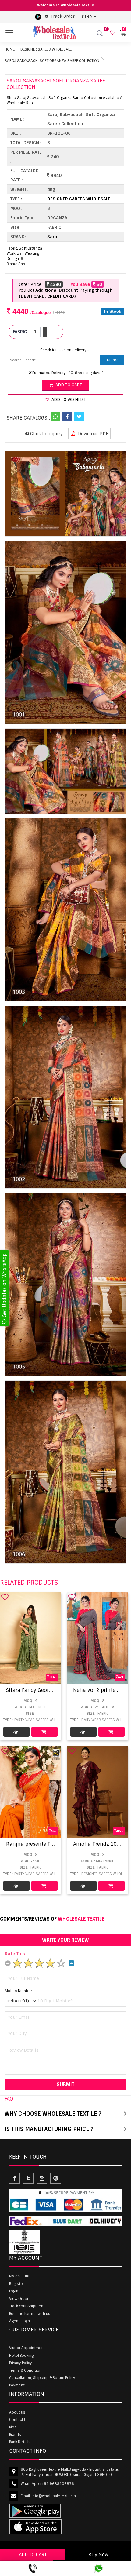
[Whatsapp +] (55, 417)
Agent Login (19, 2321)
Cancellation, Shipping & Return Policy (42, 2378)
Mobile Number (18, 1991)
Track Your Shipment (27, 2306)
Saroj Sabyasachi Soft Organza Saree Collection (52, 61)
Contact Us (19, 2420)
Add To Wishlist (68, 400)
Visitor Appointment (27, 2348)
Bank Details (20, 2442)
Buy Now (98, 2555)
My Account (19, 2276)
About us (17, 2412)
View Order (19, 2299)
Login (14, 2291)
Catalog (16, 1732)
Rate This (15, 1954)
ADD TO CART (33, 2555)
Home (10, 49)
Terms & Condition (25, 2370)
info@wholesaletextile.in (54, 2496)
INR (89, 17)
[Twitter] (79, 417)
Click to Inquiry (46, 434)
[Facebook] (67, 417)
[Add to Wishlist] (5, 1597)
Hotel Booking (21, 2356)
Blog (13, 2427)
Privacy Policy (21, 2363)
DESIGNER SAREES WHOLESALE (46, 49)
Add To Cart (44, 1732)
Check (112, 360)
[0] (112, 33)
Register (17, 2284)
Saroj (53, 237)
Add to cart (68, 385)
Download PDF (92, 434)
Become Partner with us (30, 2314)
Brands (15, 2435)
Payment (17, 2385)
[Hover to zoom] (65, 494)
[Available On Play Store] (38, 16)
